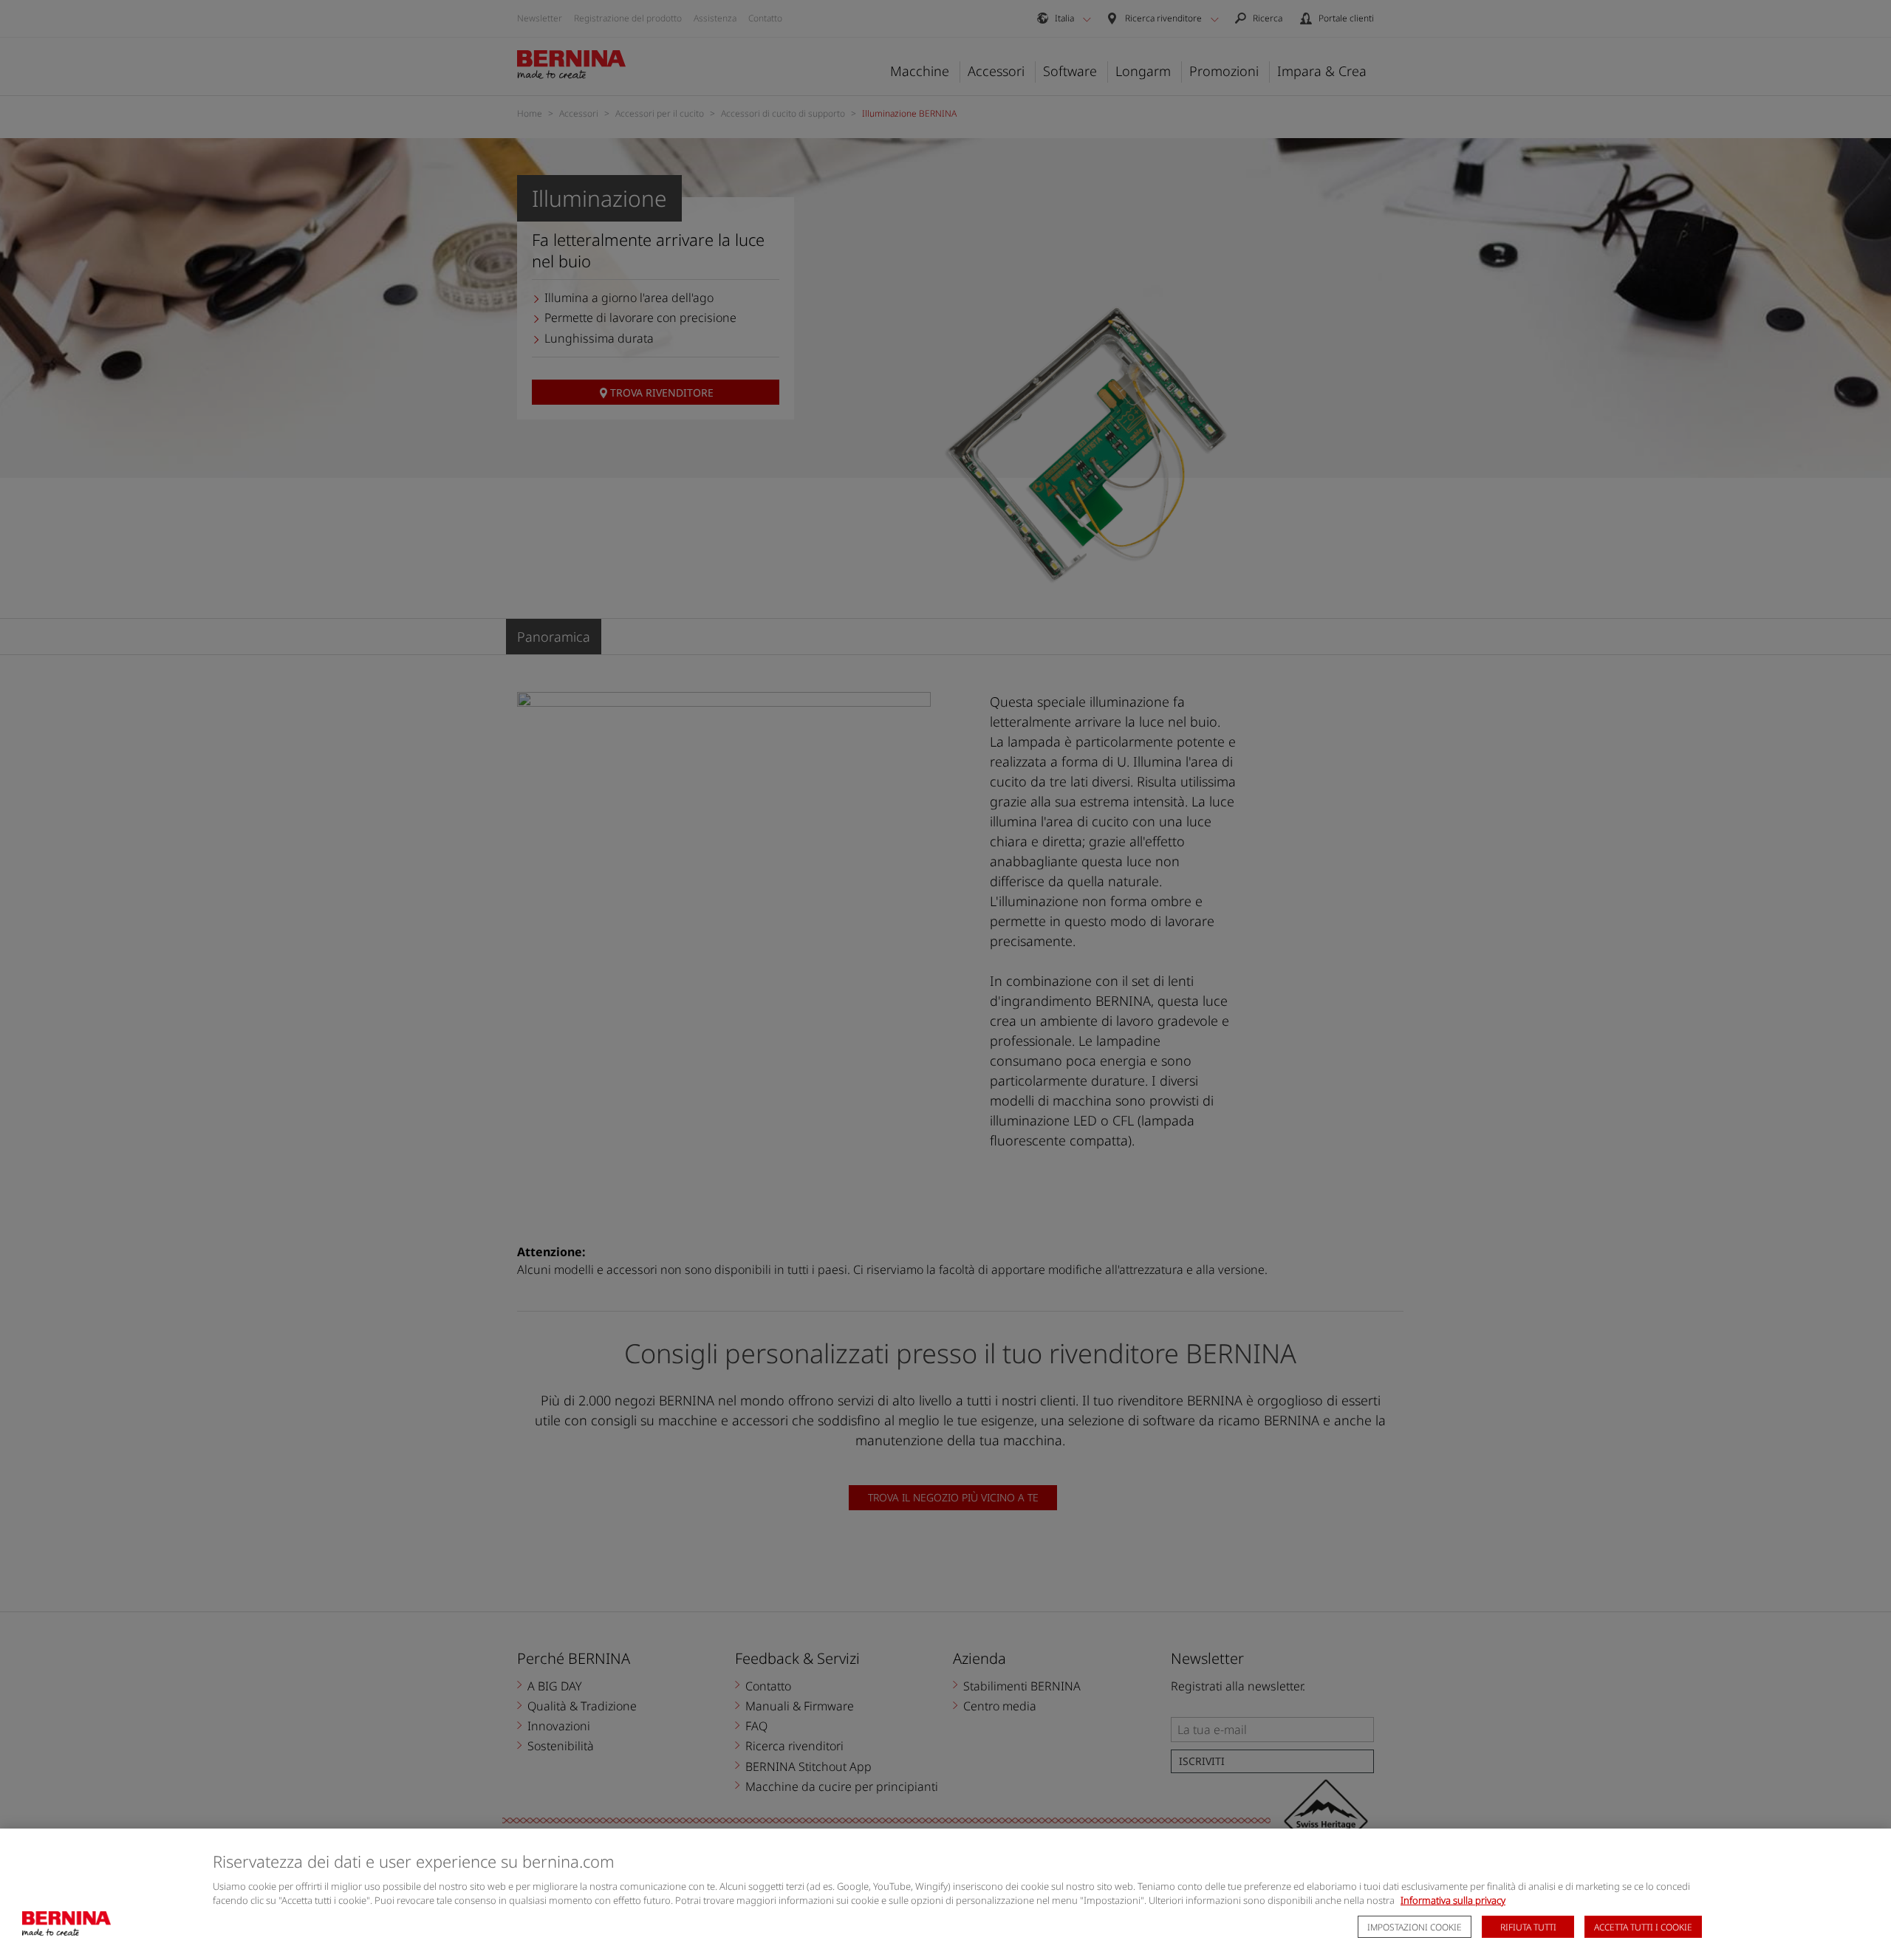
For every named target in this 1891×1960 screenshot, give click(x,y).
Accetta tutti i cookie (1643, 1927)
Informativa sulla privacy (1453, 1900)
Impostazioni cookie (1415, 1927)
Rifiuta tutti (1528, 1927)
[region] (945, 1894)
